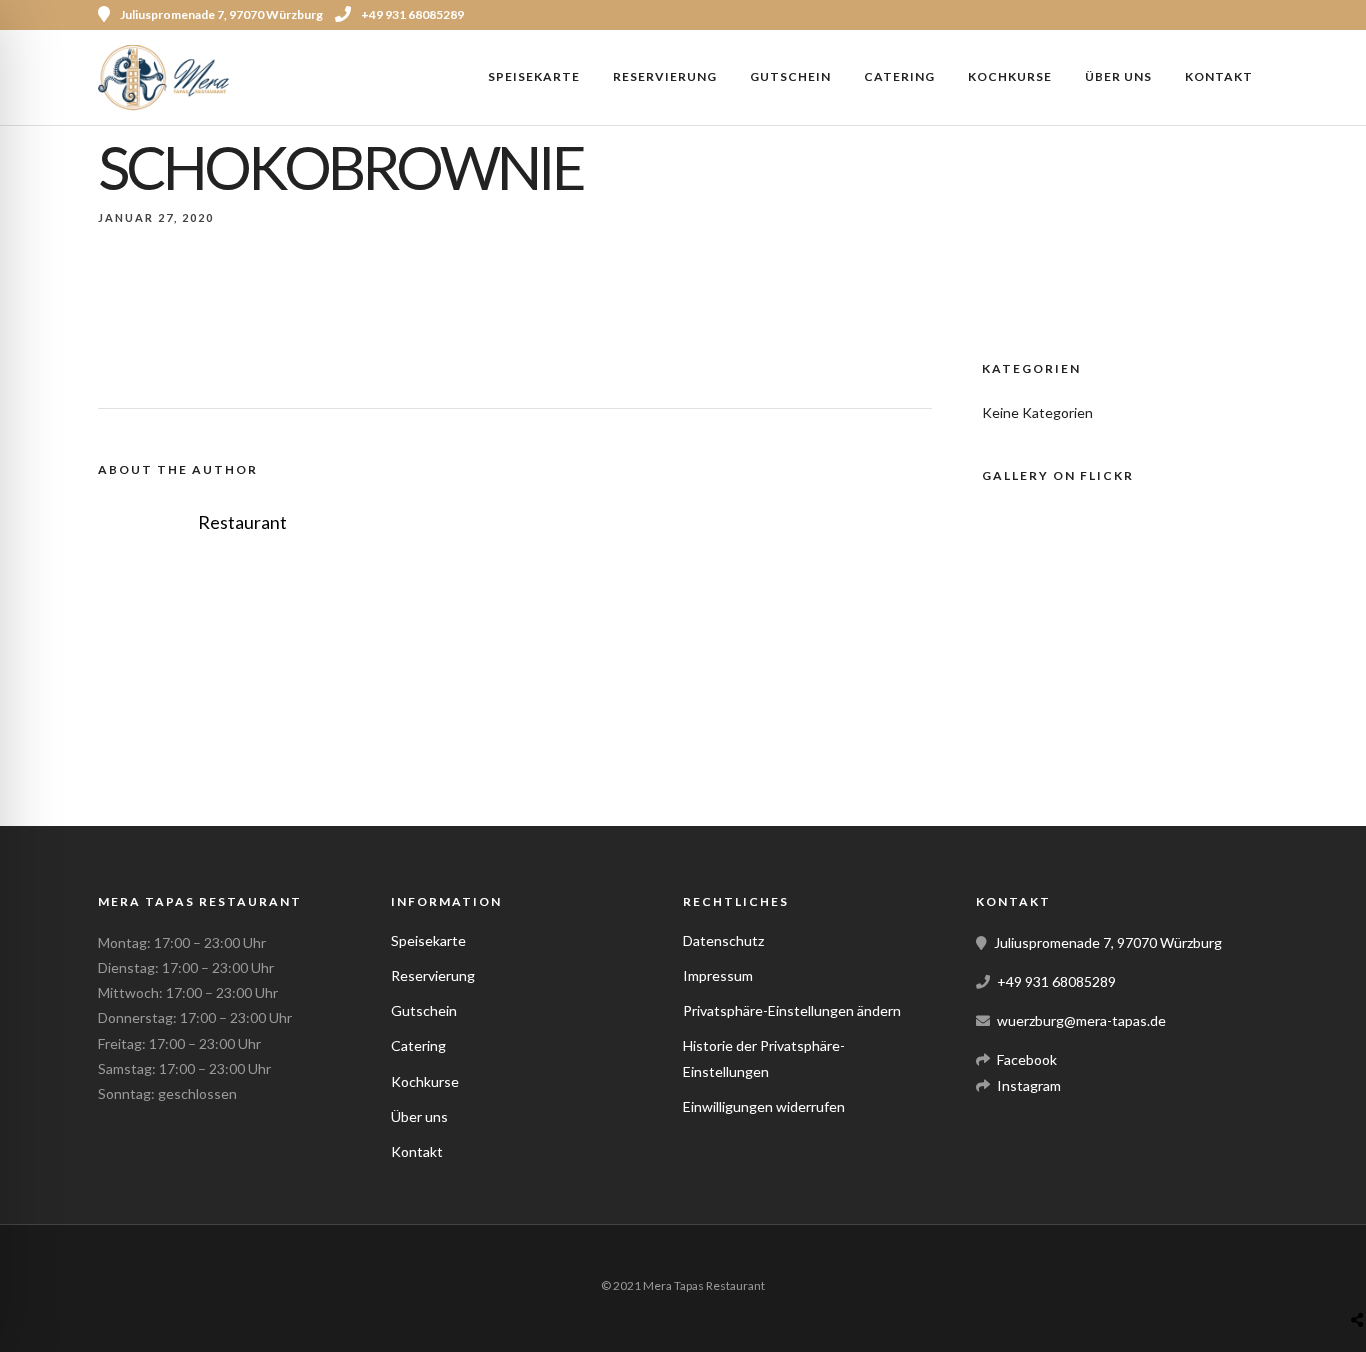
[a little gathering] (1041, 724)
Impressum (718, 975)
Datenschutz (723, 940)
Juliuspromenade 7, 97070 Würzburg (1108, 942)
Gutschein (790, 76)
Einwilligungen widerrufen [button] (764, 1106)
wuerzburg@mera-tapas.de (1081, 1020)
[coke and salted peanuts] (1133, 654)
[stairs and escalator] (1180, 724)
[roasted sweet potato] (1059, 584)
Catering (899, 76)
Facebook (1027, 1059)
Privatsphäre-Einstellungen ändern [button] (792, 1010)
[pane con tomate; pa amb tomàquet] (1101, 619)
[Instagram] (1261, 15)
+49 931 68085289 (412, 14)
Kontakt (1219, 76)
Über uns (1118, 76)
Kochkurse (1010, 76)
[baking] (1010, 654)
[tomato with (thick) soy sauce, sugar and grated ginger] (1131, 549)
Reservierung (665, 76)
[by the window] (1036, 760)
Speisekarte (534, 76)
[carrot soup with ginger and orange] (1099, 689)
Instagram (1029, 1085)
